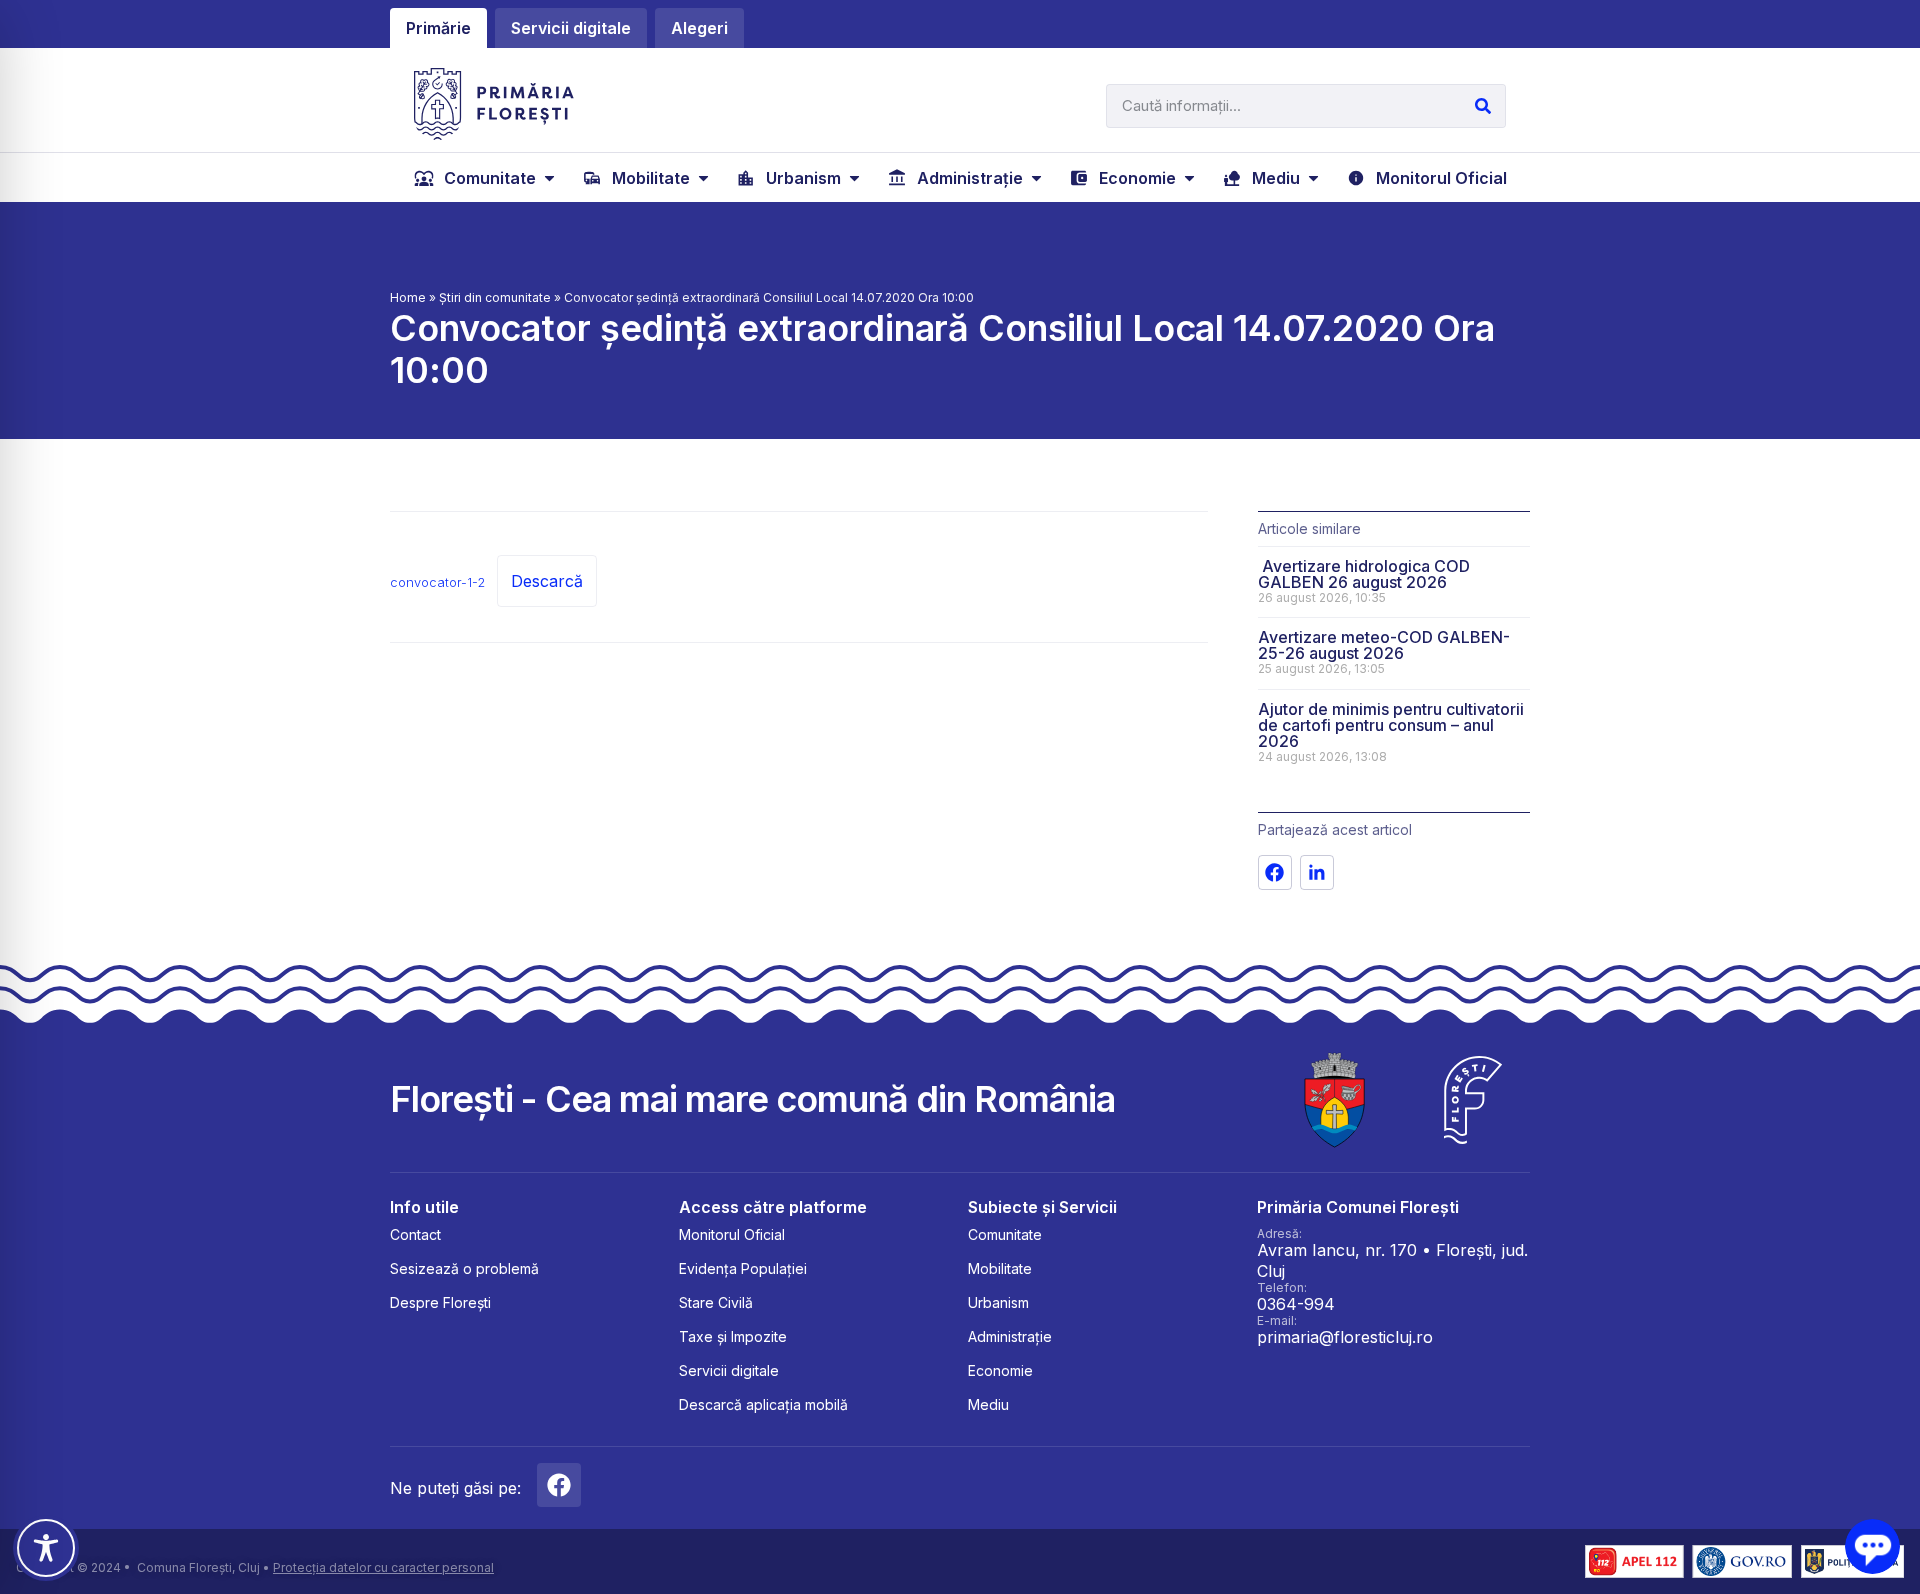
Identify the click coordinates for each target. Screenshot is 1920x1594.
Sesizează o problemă (464, 1268)
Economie (1000, 1370)
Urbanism (998, 1302)
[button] (486, 178)
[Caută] (1483, 106)
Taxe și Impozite (733, 1336)
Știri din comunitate (495, 297)
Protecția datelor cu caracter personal (383, 1567)
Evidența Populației (743, 1268)
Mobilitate (1000, 1268)
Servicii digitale (729, 1370)
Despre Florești (440, 1302)
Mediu (988, 1404)
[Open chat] (1872, 1546)
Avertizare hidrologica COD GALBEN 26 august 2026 (1364, 574)
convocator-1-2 (437, 582)
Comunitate (1005, 1234)
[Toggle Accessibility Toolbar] (46, 1548)
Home (408, 297)
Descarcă (547, 581)
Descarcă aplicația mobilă (763, 1404)
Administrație (1010, 1336)
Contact (415, 1234)
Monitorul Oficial (732, 1234)
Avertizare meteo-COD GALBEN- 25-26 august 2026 (1384, 645)
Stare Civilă (716, 1302)
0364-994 (1296, 1304)
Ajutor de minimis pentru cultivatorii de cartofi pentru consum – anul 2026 (1391, 725)
